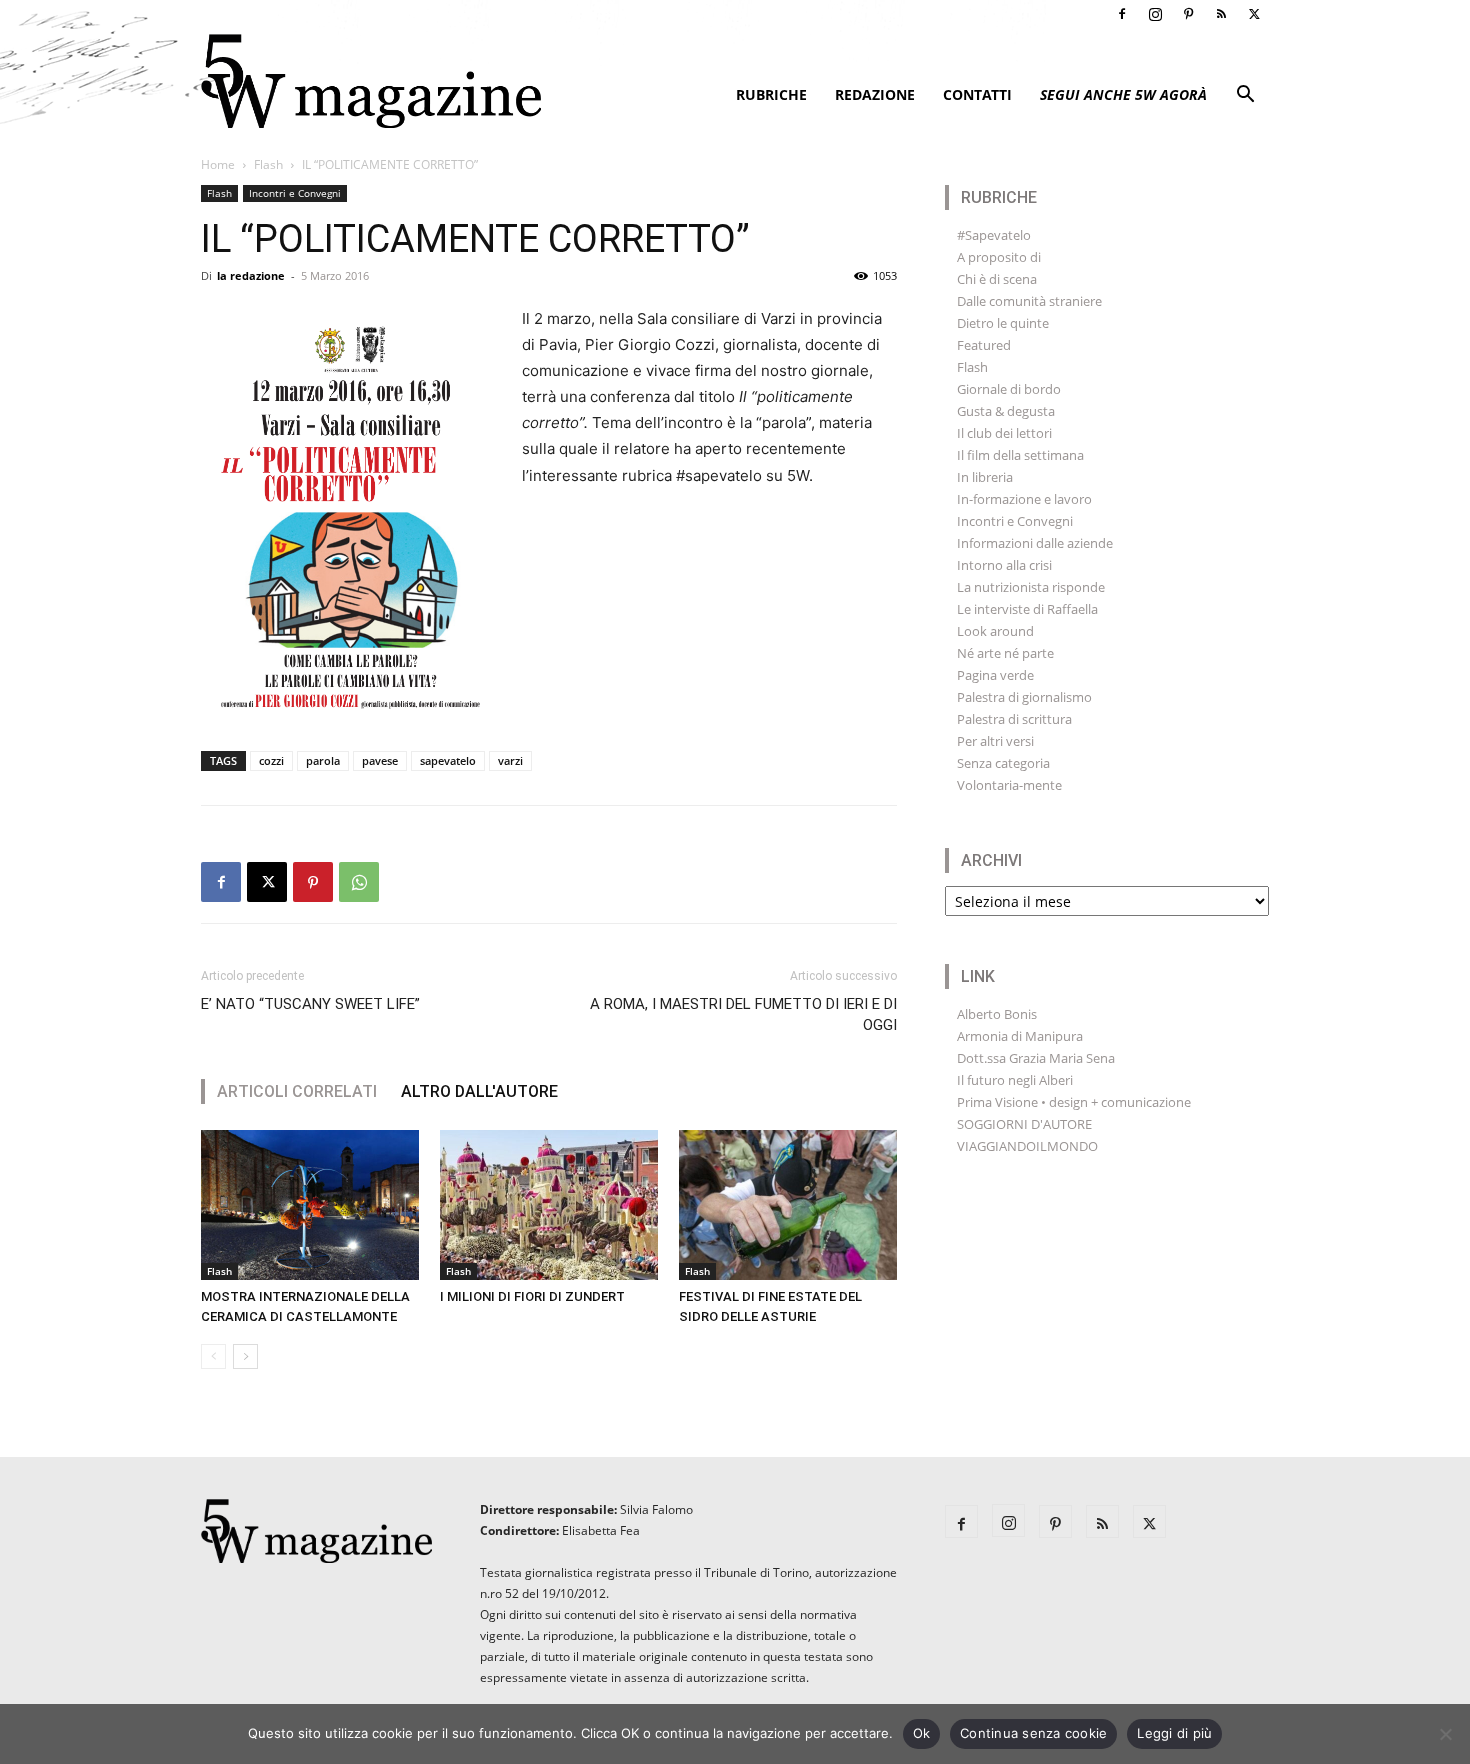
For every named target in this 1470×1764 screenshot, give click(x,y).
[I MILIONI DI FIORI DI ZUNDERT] (549, 1205)
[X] (1254, 14)
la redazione (251, 275)
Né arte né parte (1005, 653)
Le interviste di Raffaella (1027, 609)
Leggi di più (1174, 1733)
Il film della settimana (1020, 455)
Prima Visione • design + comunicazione (1074, 1102)
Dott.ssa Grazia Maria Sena (1036, 1058)
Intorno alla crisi (1004, 565)
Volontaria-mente (1009, 785)
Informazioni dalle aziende (1035, 543)
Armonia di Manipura (1020, 1036)
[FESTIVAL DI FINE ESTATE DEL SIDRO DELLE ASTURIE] (788, 1205)
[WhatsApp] (359, 882)
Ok (922, 1733)
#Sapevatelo (994, 235)
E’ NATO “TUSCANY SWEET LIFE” (310, 1004)
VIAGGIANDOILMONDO (1027, 1146)
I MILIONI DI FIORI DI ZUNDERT (532, 1296)
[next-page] (245, 1356)
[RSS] (1221, 14)
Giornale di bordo (1009, 389)
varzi (510, 760)
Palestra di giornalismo (1024, 697)
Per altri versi (995, 741)
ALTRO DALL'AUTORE (479, 1091)
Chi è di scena (997, 279)
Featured (984, 345)
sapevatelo (448, 760)
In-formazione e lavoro (1024, 499)
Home (218, 164)
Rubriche (771, 94)
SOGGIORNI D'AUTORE (1024, 1124)
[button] (1245, 96)
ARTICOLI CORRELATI (297, 1091)
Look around (995, 631)
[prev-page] (213, 1356)
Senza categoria (1003, 763)
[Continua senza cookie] (1445, 1734)
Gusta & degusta (1006, 411)
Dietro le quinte (1003, 323)
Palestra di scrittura (1014, 719)
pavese (380, 760)
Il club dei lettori (1004, 433)
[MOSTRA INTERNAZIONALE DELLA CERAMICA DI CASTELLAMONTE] (310, 1205)
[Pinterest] (1188, 14)
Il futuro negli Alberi (1015, 1080)
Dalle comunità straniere (1029, 301)
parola (323, 760)
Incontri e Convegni (295, 193)
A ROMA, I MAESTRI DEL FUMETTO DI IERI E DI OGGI (743, 1014)
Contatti (977, 94)
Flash (268, 164)
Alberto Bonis (997, 1014)
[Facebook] (1122, 14)
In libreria (985, 477)
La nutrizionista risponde (1031, 587)
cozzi (271, 760)
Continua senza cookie (1033, 1733)
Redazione (875, 94)
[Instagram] (1155, 14)
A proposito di (999, 257)
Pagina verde (995, 675)
